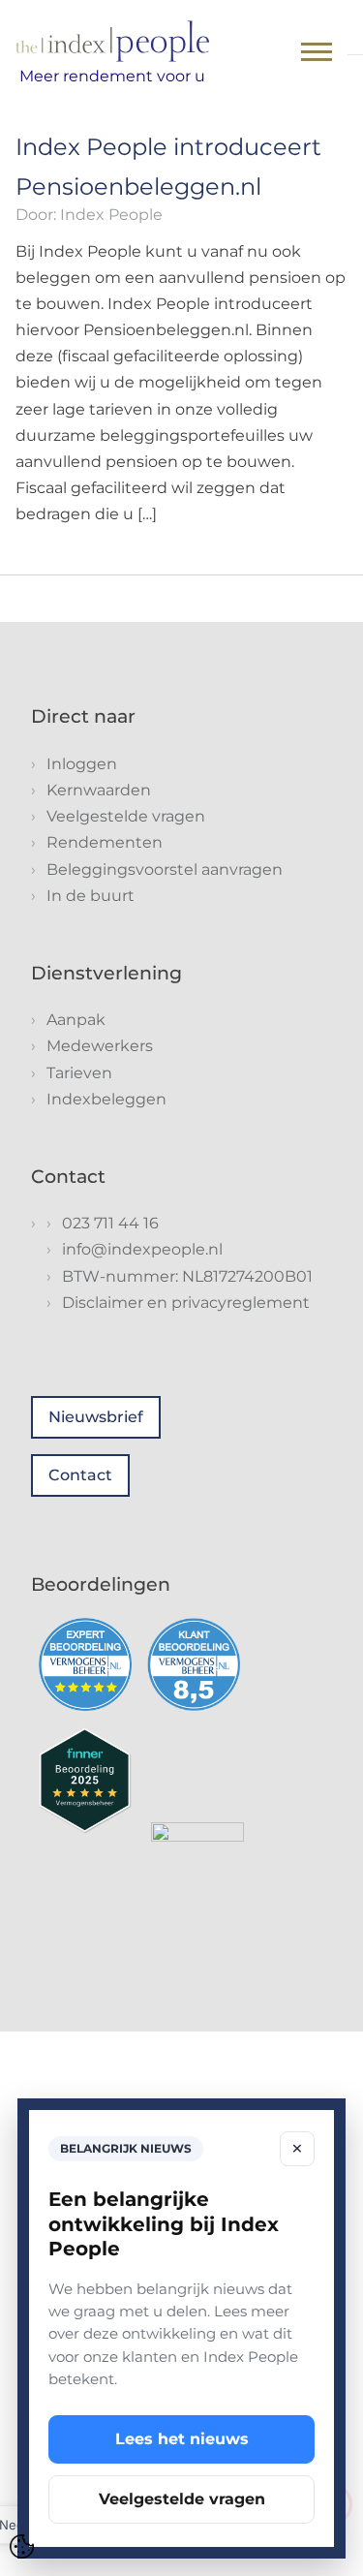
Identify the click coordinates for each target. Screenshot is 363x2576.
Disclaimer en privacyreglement (186, 1303)
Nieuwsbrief (96, 1417)
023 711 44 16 (110, 1223)
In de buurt (91, 896)
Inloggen (82, 764)
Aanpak (76, 1020)
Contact (80, 1475)
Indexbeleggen (106, 1099)
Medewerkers (100, 1046)
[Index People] (112, 41)
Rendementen (105, 842)
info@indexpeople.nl (142, 1249)
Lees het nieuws (182, 2439)
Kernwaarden (99, 790)
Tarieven (79, 1073)
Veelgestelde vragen (126, 816)
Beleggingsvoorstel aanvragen (165, 869)
